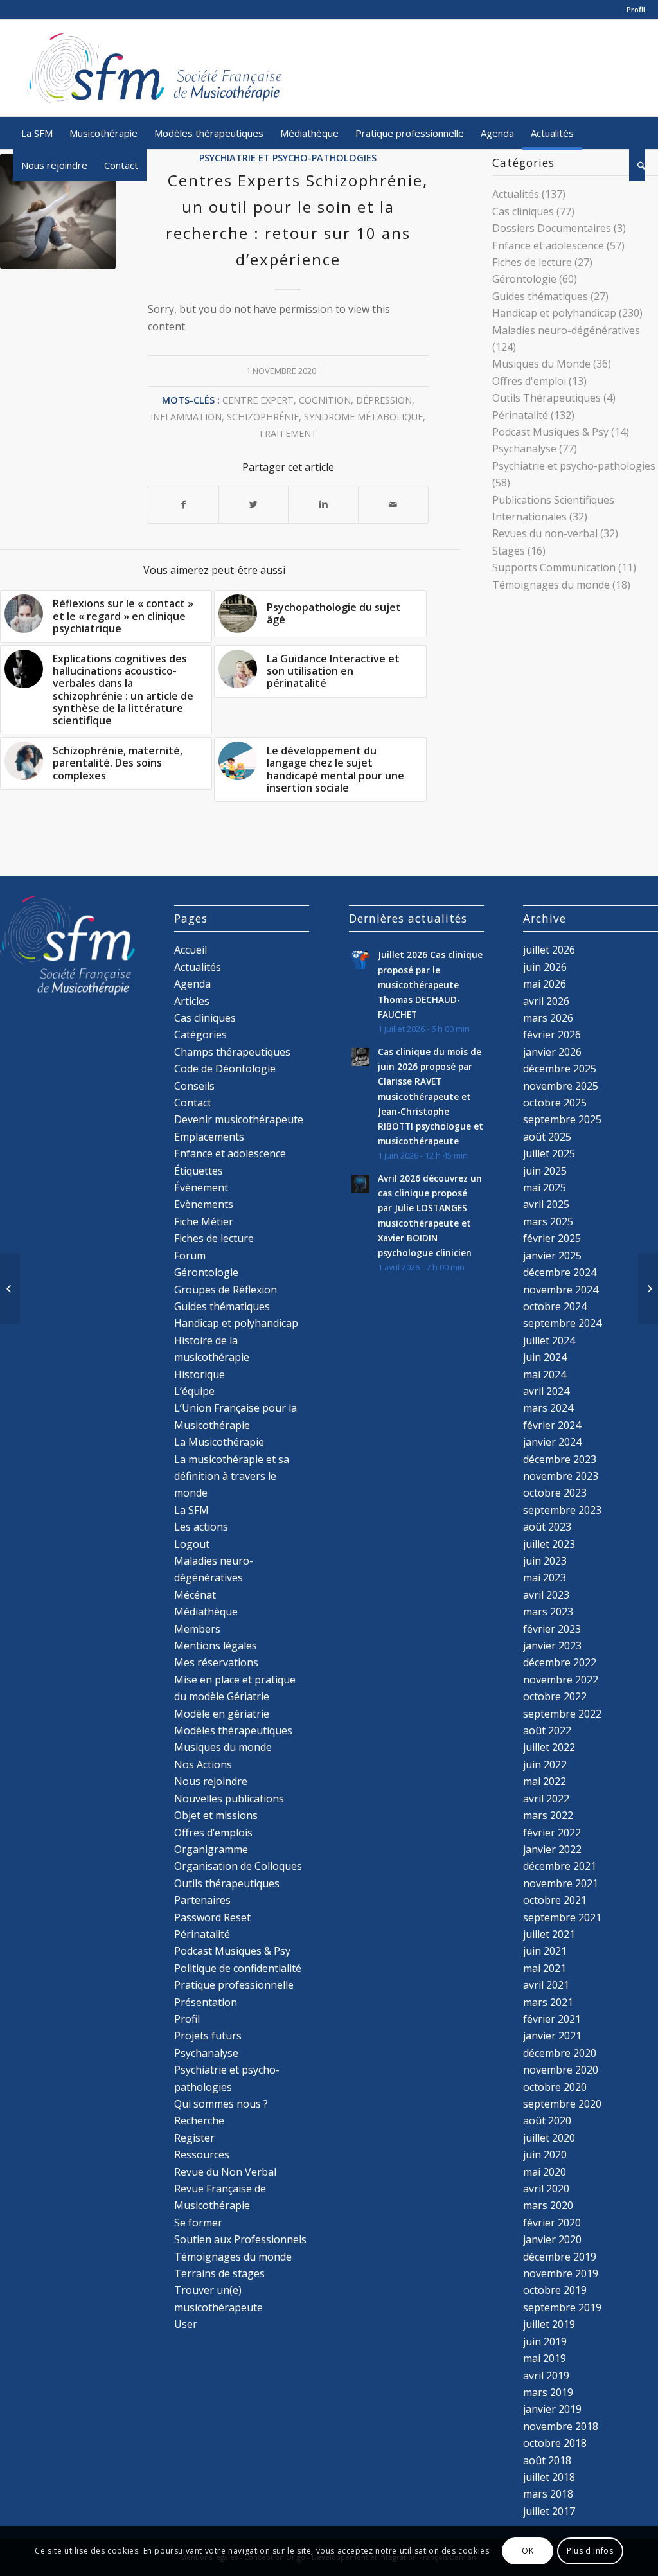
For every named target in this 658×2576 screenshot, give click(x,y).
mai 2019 (545, 2358)
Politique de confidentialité (238, 1968)
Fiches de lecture (532, 262)
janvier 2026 (552, 1052)
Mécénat (195, 1595)
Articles (192, 1001)
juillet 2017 (549, 2511)
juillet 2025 (549, 1153)
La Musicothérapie (219, 1442)
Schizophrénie (263, 417)
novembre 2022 (561, 1680)
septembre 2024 (562, 1323)
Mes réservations (216, 1662)
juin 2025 (545, 1171)
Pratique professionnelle (234, 1985)
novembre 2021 (561, 1883)
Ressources (202, 2154)
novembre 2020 (561, 2070)
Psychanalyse (524, 449)
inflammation (186, 417)
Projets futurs (208, 2036)
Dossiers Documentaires (552, 228)
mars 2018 (548, 2494)
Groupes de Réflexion (226, 1290)
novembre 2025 (561, 1086)
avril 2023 (546, 1595)
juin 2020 (545, 2154)
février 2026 (552, 1035)
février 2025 (552, 1238)
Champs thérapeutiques (232, 1052)
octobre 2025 (555, 1103)
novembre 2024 (561, 1290)
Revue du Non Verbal (225, 2172)
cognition (325, 400)
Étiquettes (199, 1171)
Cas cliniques (523, 211)
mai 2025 (545, 1187)
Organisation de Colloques (238, 1866)
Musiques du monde (223, 1747)
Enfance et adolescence (548, 245)
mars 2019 (548, 2392)
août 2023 (547, 1527)
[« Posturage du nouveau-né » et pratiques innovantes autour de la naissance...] (10, 1288)
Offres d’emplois (213, 1833)
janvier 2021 (552, 2036)
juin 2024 (545, 1357)
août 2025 (547, 1137)
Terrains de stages (219, 2273)
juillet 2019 (549, 2324)
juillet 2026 (549, 950)
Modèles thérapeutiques (233, 1730)
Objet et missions (216, 1815)
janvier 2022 (552, 1849)
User (186, 2324)
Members (197, 1629)
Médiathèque (206, 1612)
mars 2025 (548, 1221)
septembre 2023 (562, 1510)
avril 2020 (546, 2189)
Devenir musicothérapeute (239, 1119)
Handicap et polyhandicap (554, 313)
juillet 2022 (549, 1747)
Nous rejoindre (211, 1781)
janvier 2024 (552, 1442)
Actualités (516, 194)
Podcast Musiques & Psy (550, 432)
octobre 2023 (555, 1493)
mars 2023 (548, 1612)
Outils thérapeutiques (227, 1883)
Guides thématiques (540, 296)
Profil (636, 9)
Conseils (194, 1086)
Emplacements (209, 1137)
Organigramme (211, 1849)
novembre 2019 (561, 2273)
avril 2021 (546, 1985)
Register (194, 2138)
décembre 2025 (560, 1069)
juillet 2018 (549, 2477)
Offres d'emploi (529, 381)
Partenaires (202, 1900)
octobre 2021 (555, 1900)
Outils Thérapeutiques (547, 398)
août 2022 (547, 1730)
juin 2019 (545, 2341)
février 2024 (552, 1425)
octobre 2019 (555, 2290)
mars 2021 (548, 2002)
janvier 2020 (552, 2239)
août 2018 (547, 2460)
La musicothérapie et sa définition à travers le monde (232, 1476)
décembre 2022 (560, 1662)
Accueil (191, 950)
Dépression (384, 400)
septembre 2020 (562, 2104)
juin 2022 (545, 1764)
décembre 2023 (560, 1459)
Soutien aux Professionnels (240, 2239)
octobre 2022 (555, 1696)
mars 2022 (548, 1815)
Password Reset (212, 1917)
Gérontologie (524, 279)
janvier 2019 (552, 2409)
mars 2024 (548, 1408)
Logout (192, 1544)
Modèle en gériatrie (222, 1714)
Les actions (201, 1527)
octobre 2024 (555, 1306)
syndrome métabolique (363, 417)
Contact (193, 1103)
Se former (198, 2223)
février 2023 (552, 1629)
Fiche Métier (204, 1221)
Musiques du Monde (541, 364)
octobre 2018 (555, 2443)
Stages (509, 551)
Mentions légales (216, 1646)
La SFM (191, 1510)
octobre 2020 (555, 2087)
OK (528, 2551)
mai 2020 (545, 2172)
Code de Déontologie (225, 1069)
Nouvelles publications (229, 1799)
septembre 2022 (562, 1714)
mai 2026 (545, 984)
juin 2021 (545, 1951)
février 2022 (552, 1833)
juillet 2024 (549, 1340)
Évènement (201, 1187)
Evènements (204, 1204)
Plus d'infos (590, 2551)
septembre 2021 (562, 1917)
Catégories (200, 1035)
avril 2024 (546, 1391)
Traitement (288, 433)
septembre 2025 (562, 1119)
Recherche (199, 2120)
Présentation (206, 2002)
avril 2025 (546, 1204)
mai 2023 (545, 1577)
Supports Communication (554, 567)
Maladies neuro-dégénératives (566, 330)
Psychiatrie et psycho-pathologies (288, 158)
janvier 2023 (552, 1646)
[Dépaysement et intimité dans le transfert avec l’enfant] (648, 1288)
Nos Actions (203, 1764)
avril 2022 (546, 1799)
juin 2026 (545, 967)
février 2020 (552, 2223)
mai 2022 (545, 1781)
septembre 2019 (562, 2307)
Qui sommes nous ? (221, 2104)
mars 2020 (548, 2205)
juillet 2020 (549, 2138)
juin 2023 (545, 1561)
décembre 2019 (560, 2257)
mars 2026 (548, 1018)
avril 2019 (546, 2376)
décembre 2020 (560, 2053)
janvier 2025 (552, 1256)
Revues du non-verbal (545, 533)
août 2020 (547, 2120)
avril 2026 (546, 1001)
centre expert (258, 400)
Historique (200, 1374)
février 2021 (552, 2019)
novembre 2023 (561, 1476)
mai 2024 (545, 1374)
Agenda (192, 984)
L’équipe (194, 1391)
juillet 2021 (549, 1934)
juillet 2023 (549, 1544)
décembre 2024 (560, 1272)
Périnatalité (520, 415)
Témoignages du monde (551, 585)
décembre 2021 (560, 1866)
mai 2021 (545, 1968)
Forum (190, 1256)
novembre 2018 (561, 2426)
